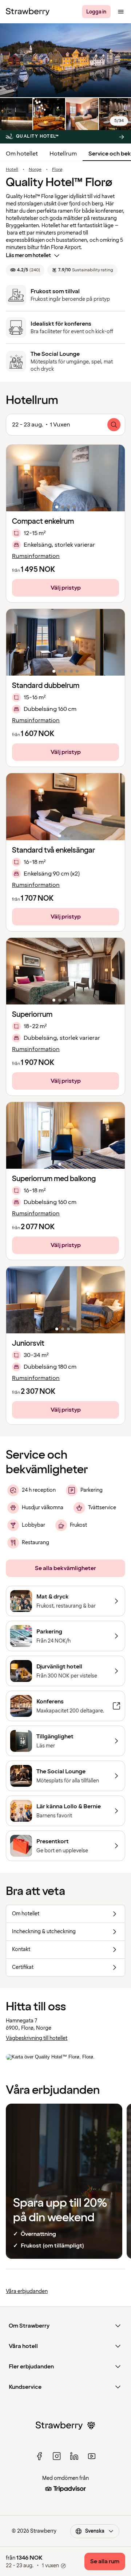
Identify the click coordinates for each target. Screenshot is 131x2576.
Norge (35, 170)
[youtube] (92, 2456)
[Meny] (121, 12)
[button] (65, 478)
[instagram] (57, 2456)
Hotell (12, 170)
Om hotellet (22, 154)
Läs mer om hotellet (28, 255)
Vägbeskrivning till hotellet (37, 2038)
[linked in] (74, 2456)
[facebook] (39, 2456)
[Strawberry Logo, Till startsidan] (28, 12)
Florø (57, 170)
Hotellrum (63, 154)
